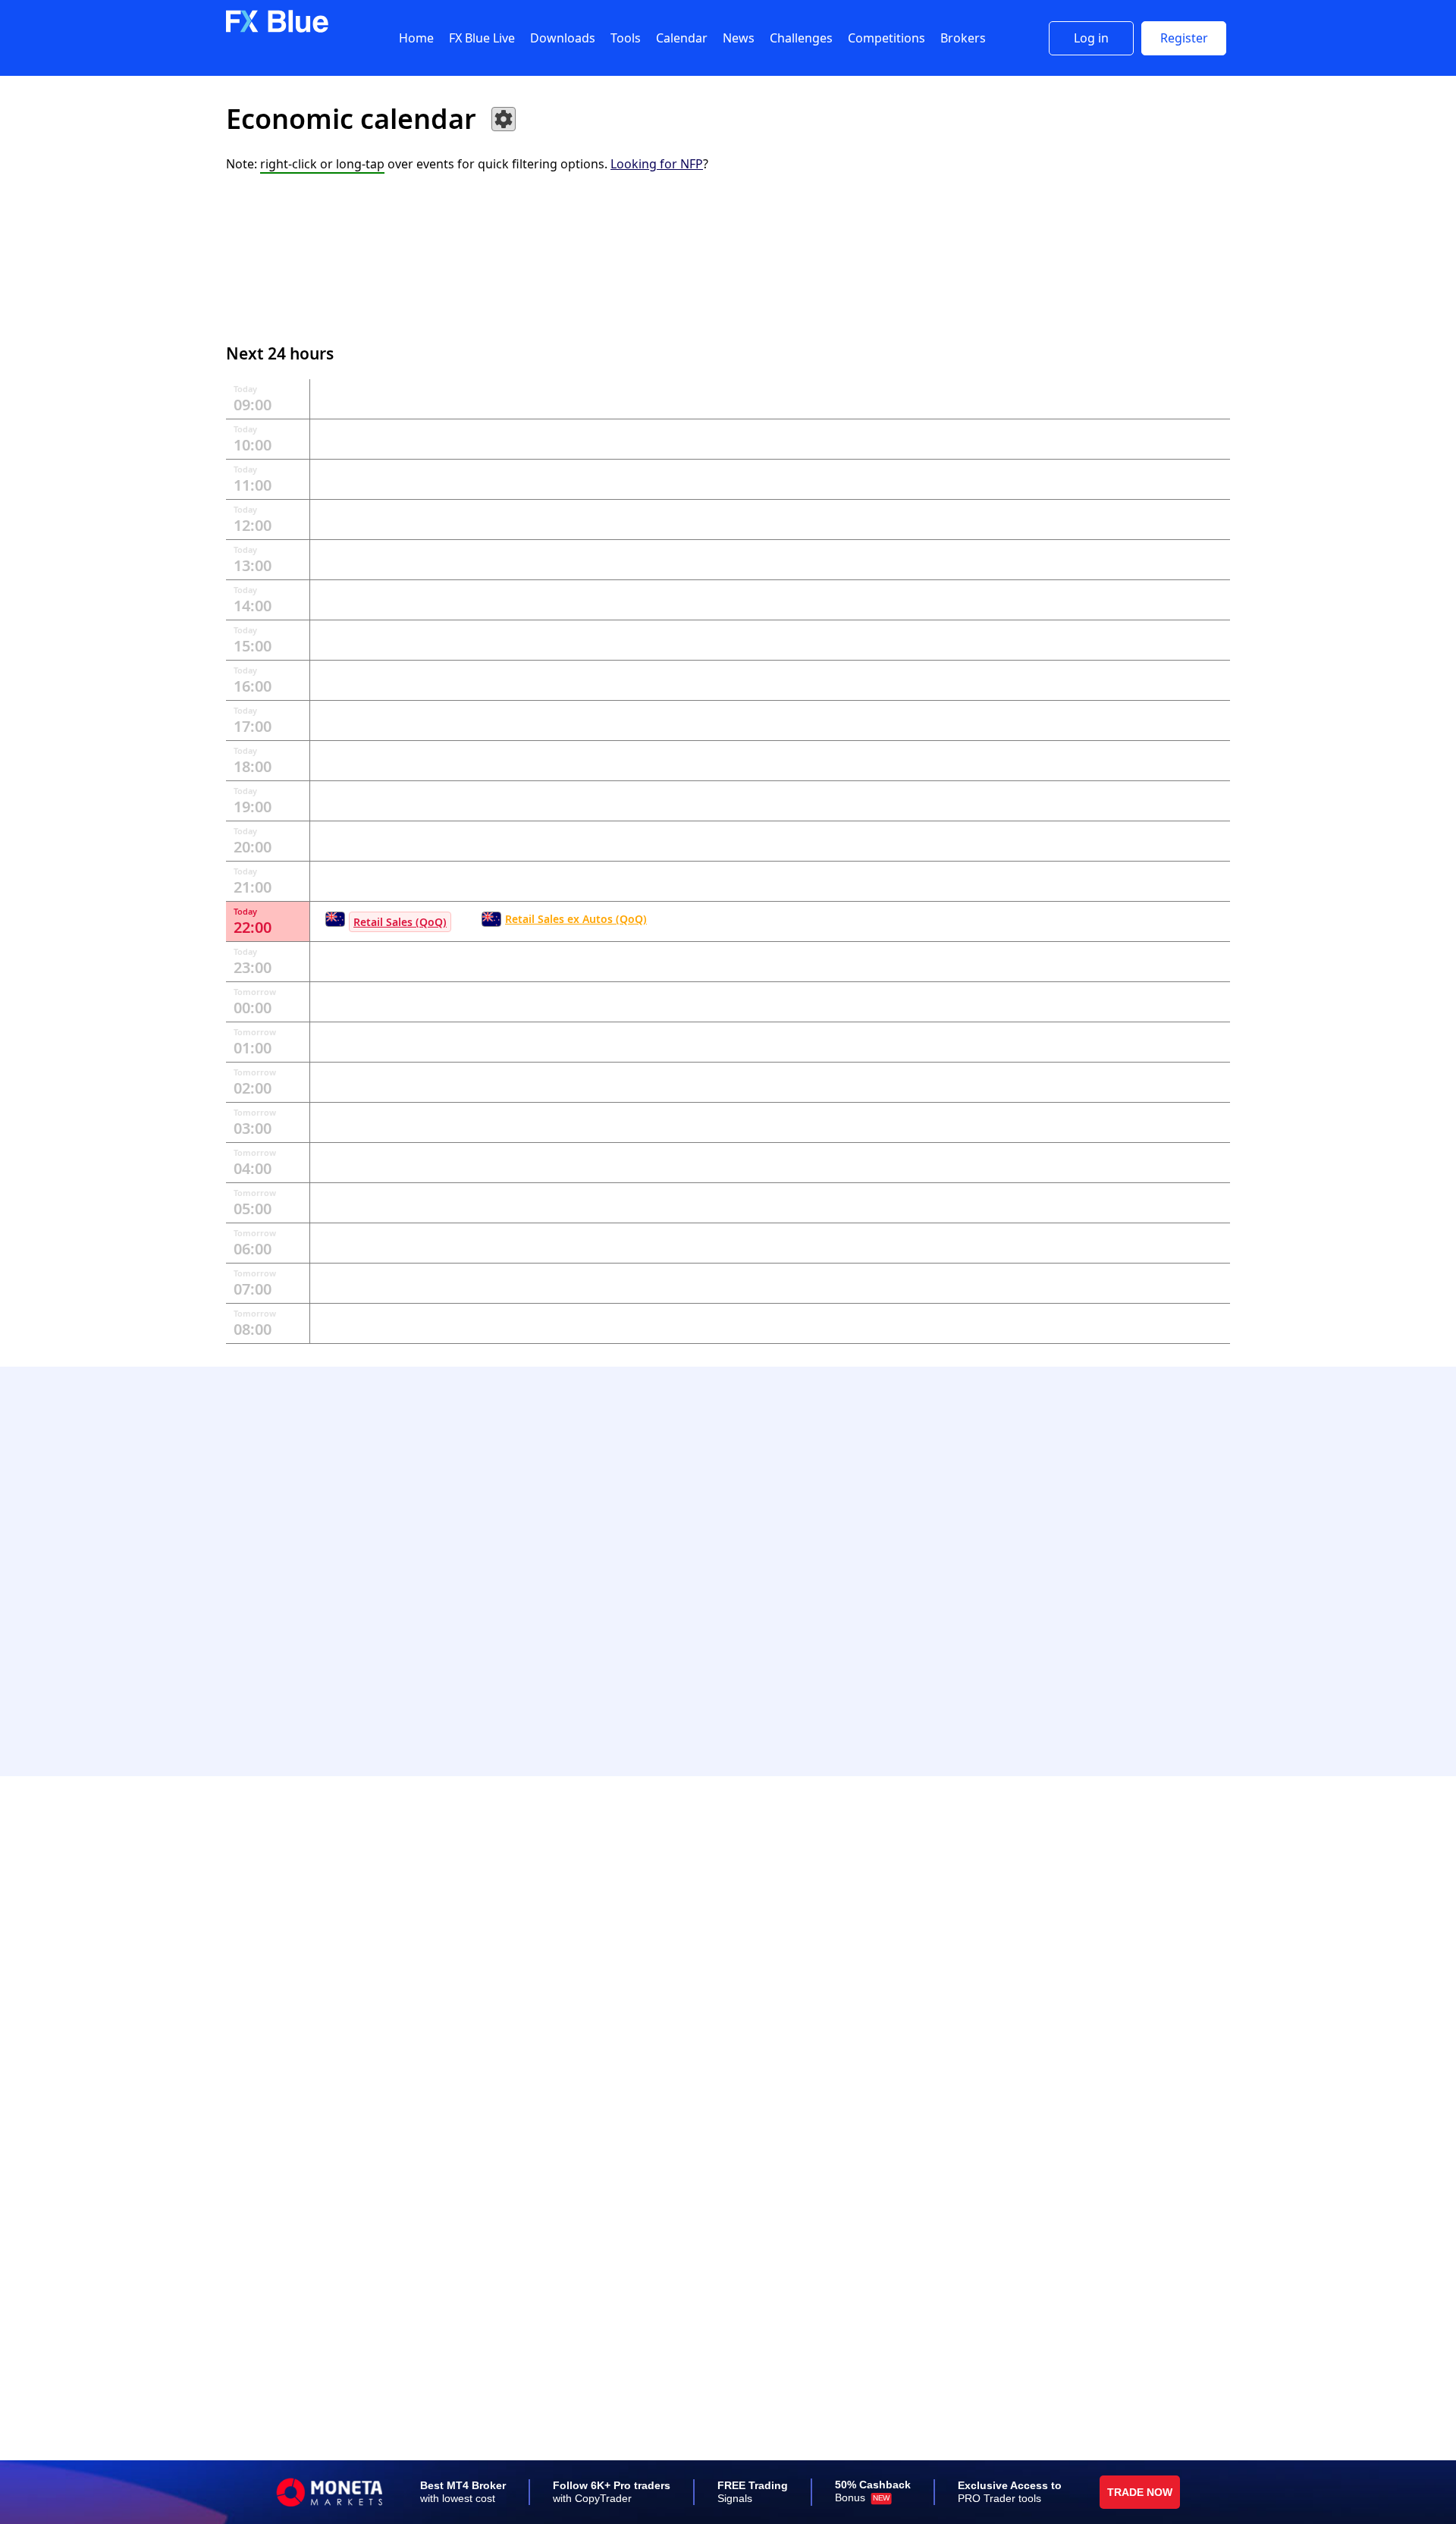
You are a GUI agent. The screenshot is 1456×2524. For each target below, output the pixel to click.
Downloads (563, 38)
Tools (626, 38)
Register (1184, 38)
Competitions (886, 38)
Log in (1091, 38)
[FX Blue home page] (277, 29)
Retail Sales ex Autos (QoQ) (576, 919)
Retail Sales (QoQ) (400, 922)
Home (416, 38)
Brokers (963, 38)
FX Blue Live (482, 38)
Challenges (801, 38)
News (739, 38)
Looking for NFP (657, 164)
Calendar (682, 38)
